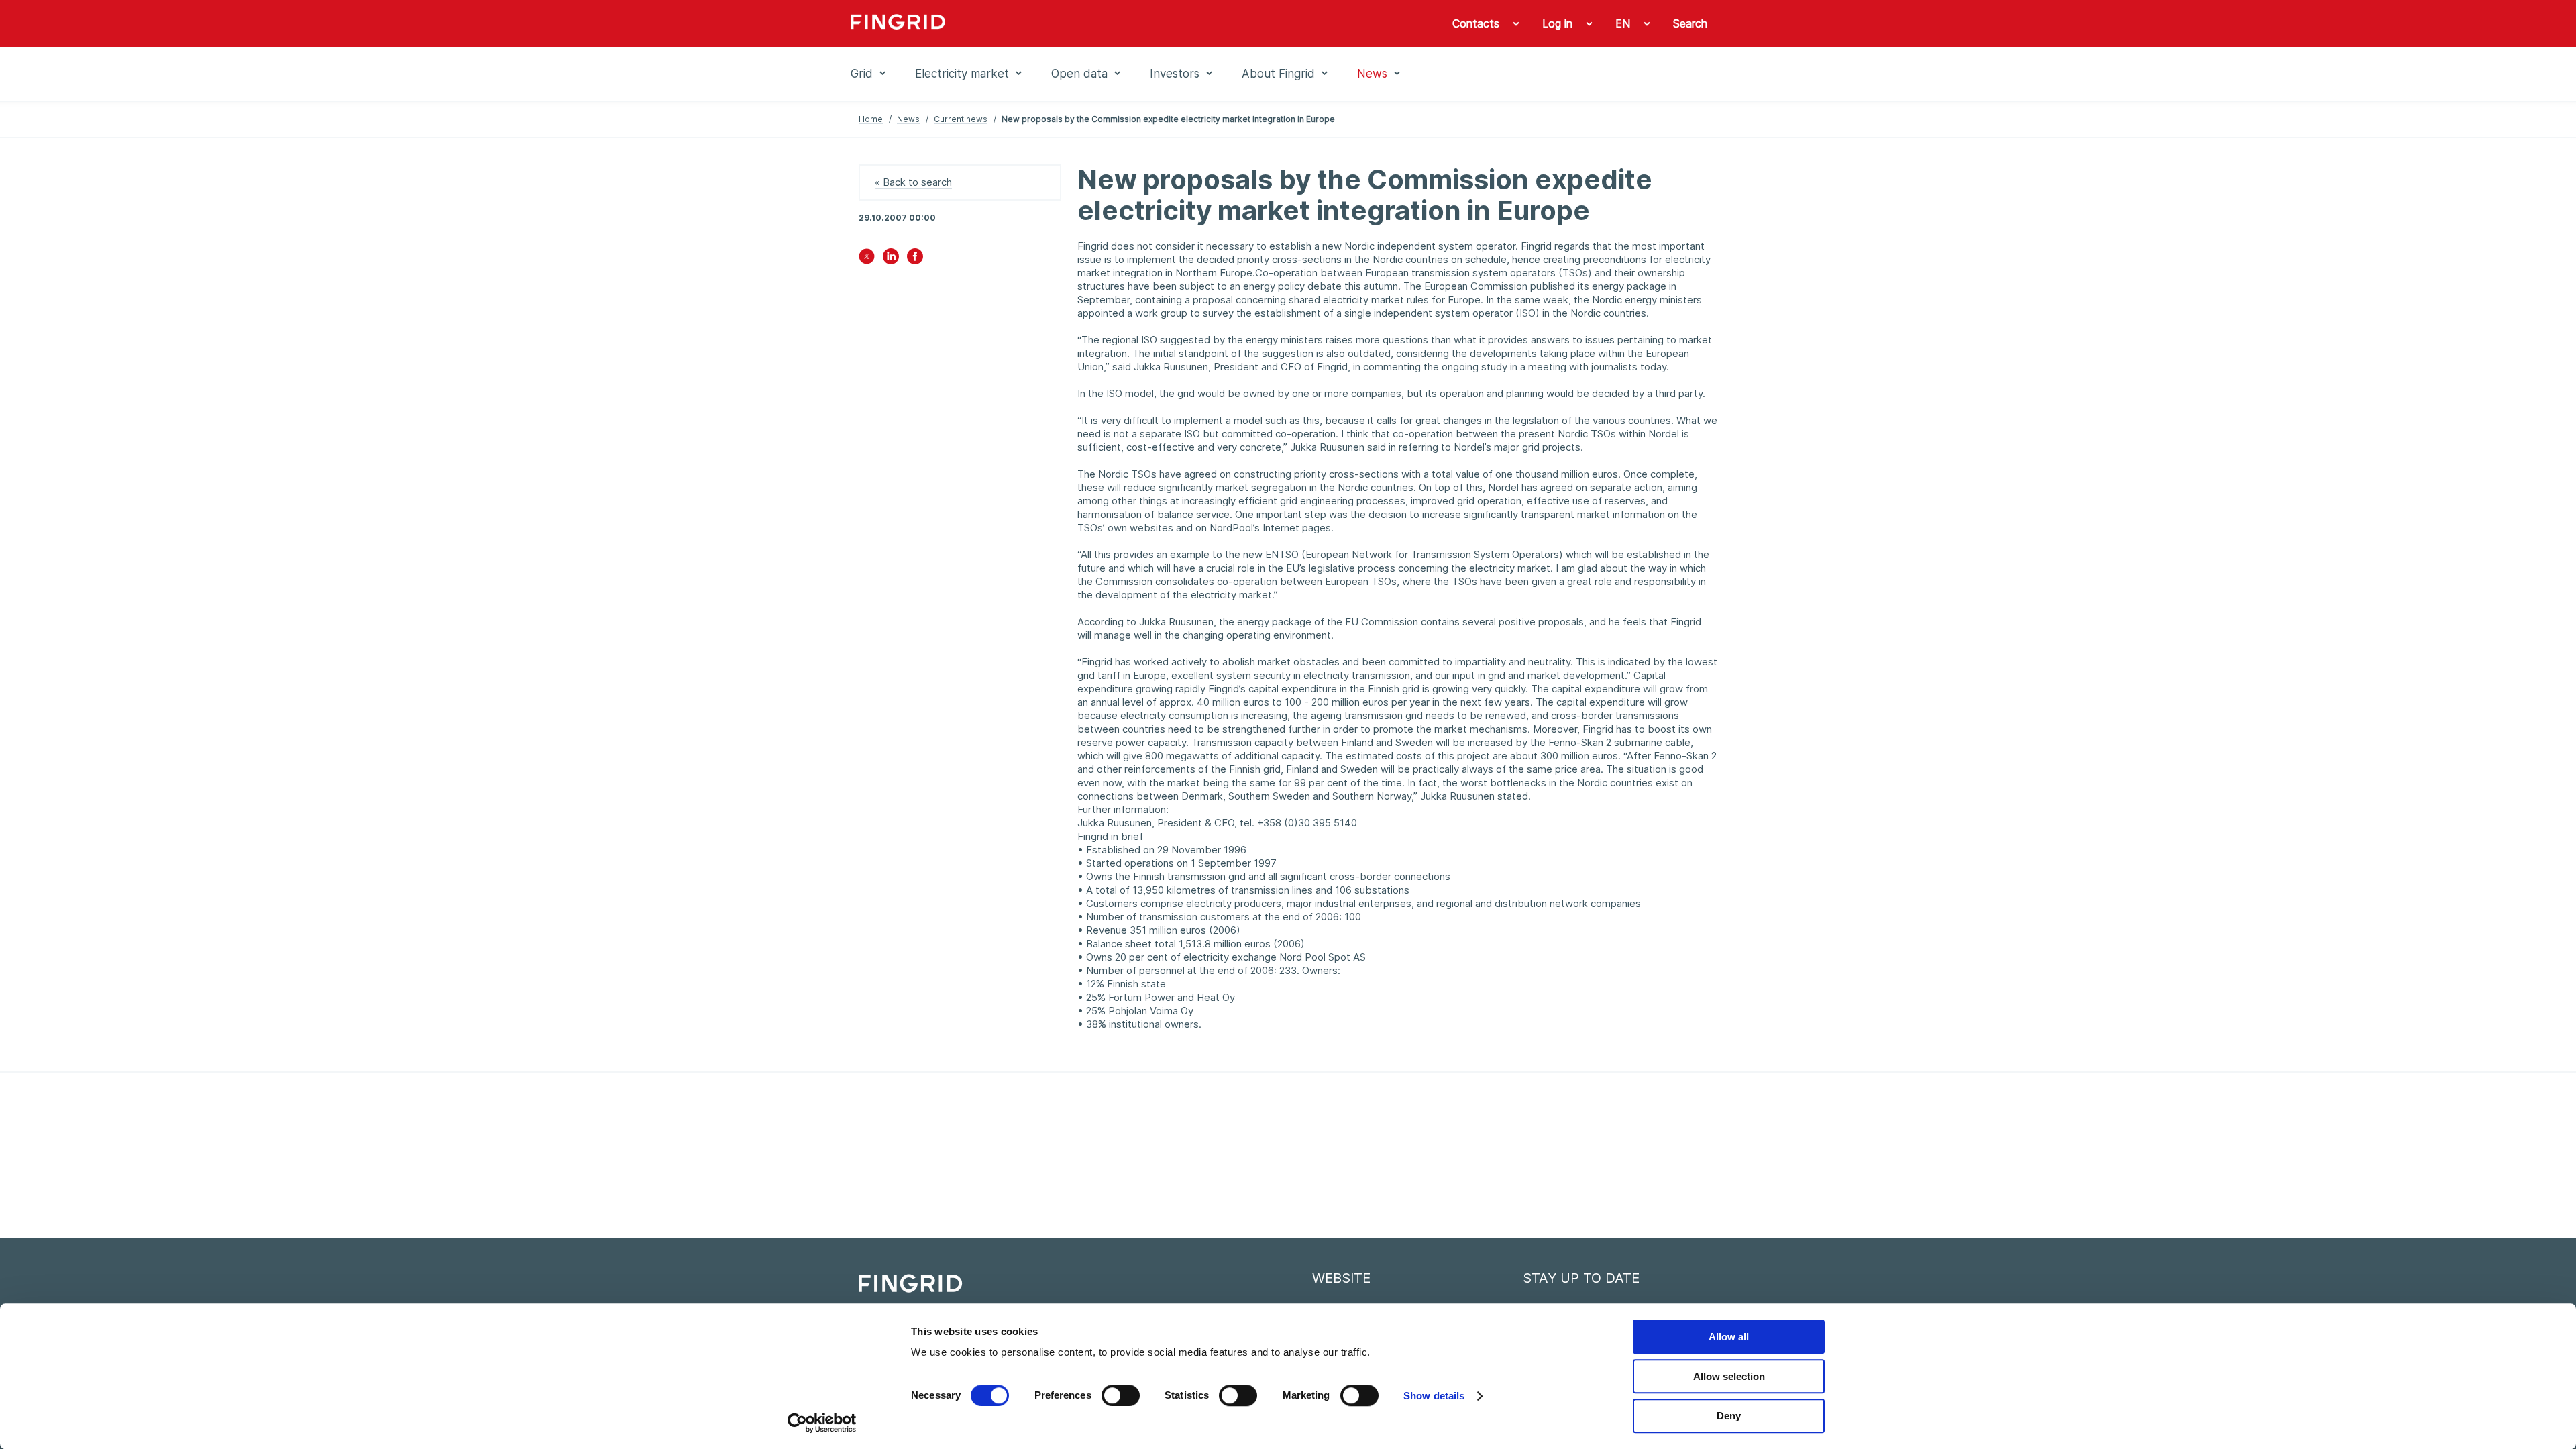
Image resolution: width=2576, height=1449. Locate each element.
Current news (961, 119)
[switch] (1121, 1395)
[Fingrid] (1033, 23)
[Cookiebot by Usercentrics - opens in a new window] (822, 1423)
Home (871, 119)
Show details (1434, 1396)
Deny (1729, 1416)
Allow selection (1729, 1376)
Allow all (1729, 1337)
